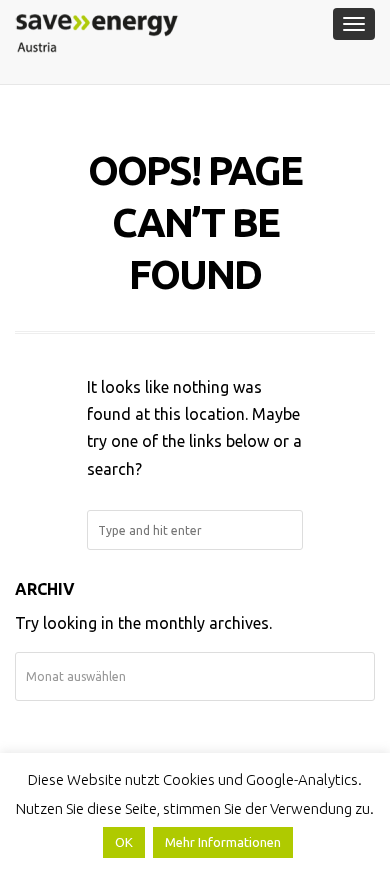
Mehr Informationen (223, 842)
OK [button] (124, 842)
